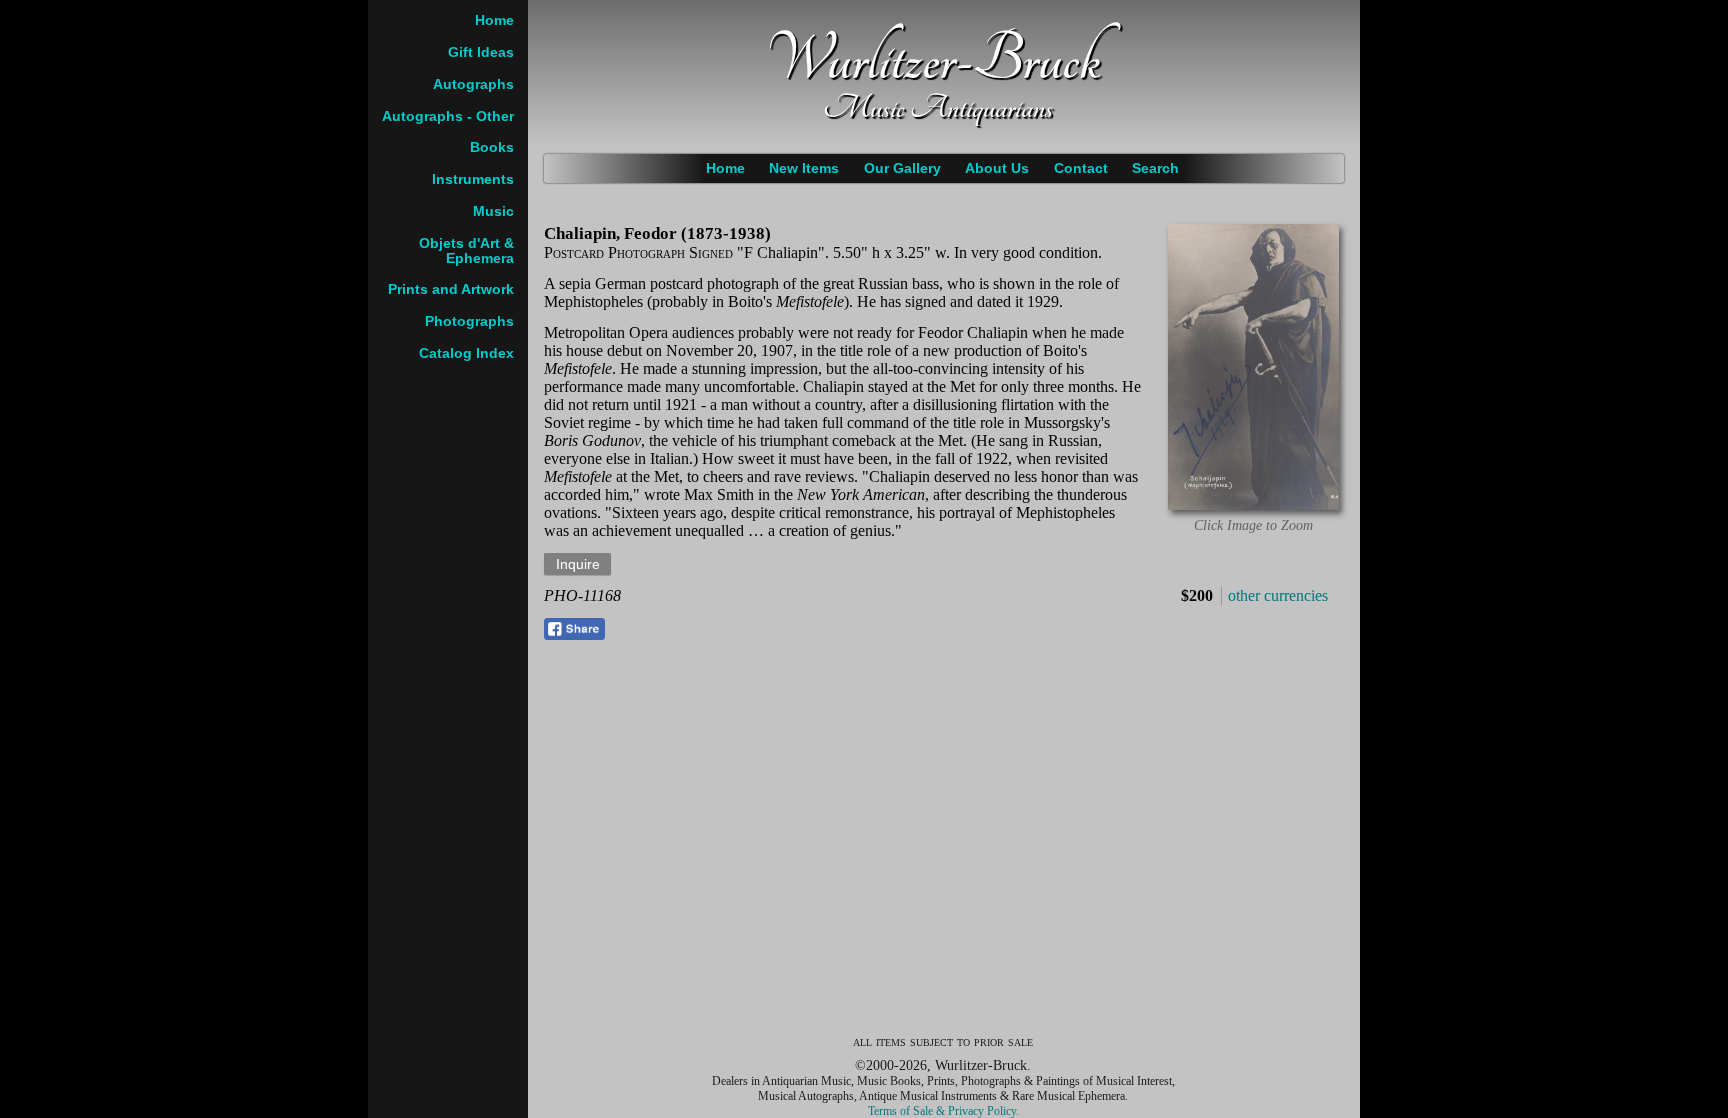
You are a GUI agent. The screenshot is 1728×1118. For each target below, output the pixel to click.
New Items (804, 168)
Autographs (473, 84)
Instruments (473, 179)
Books (492, 147)
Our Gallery (902, 168)
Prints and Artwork (451, 289)
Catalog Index (466, 353)
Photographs (469, 321)
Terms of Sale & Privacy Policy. (943, 1111)
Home (725, 168)
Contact (1081, 168)
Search (1155, 168)
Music (493, 211)
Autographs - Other (448, 116)
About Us (997, 168)
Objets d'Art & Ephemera (466, 251)
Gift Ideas (481, 52)
